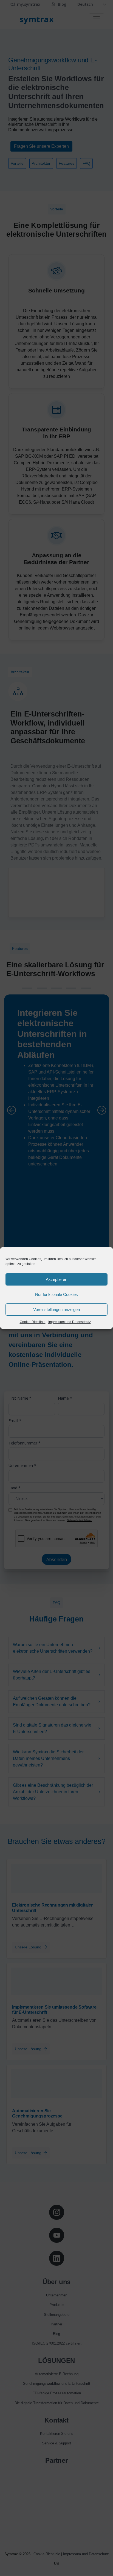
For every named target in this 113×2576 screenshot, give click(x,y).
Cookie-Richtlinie (33, 1322)
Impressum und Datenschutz (70, 1322)
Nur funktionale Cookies (56, 1294)
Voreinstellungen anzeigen (56, 1309)
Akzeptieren (56, 1279)
